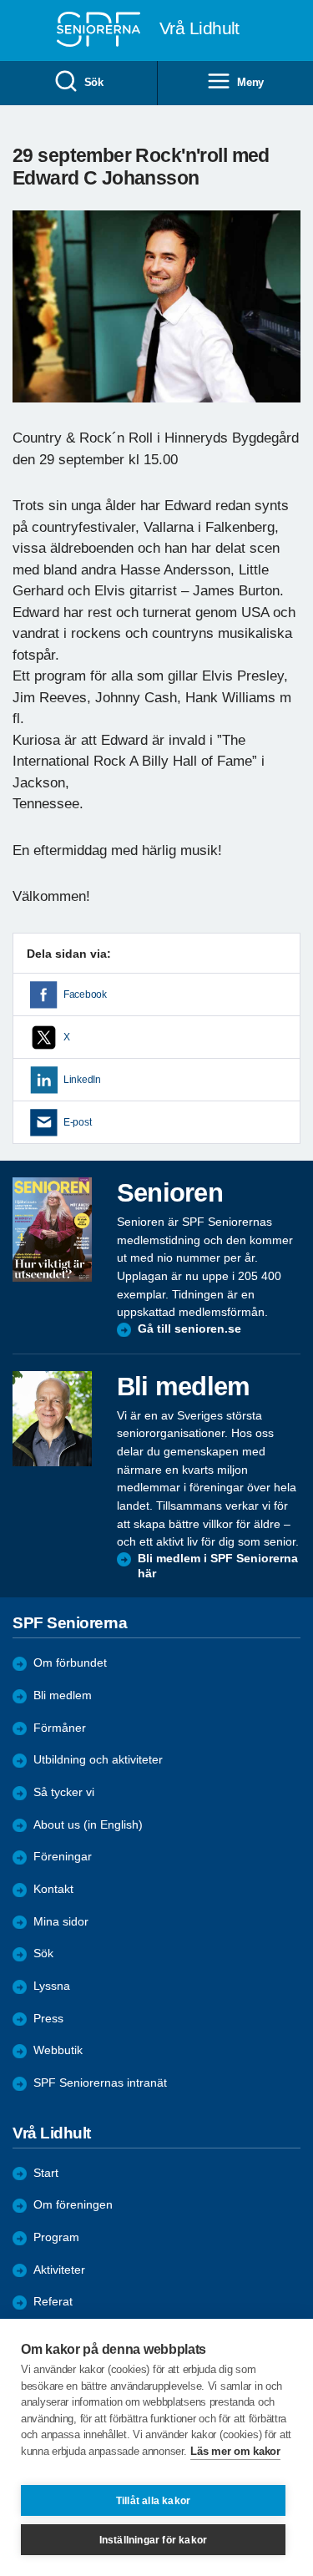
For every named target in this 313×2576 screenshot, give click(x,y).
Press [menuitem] (48, 2019)
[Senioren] (52, 1230)
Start (46, 2173)
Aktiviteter (59, 2270)
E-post (77, 1122)
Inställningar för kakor (154, 2540)
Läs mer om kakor (235, 2451)
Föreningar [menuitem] (63, 1857)
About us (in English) (88, 1825)
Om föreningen (73, 2205)
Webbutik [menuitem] (58, 2050)
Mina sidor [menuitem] (61, 1922)
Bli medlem (63, 1695)
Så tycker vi (64, 1792)
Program (56, 2237)
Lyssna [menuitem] (52, 1986)
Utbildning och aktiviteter (98, 1760)
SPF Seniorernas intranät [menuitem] (100, 2083)
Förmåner (60, 1728)
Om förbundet (70, 1663)
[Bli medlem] (52, 1419)
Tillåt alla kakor (153, 2501)
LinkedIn (82, 1080)
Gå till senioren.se (189, 1329)
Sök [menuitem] (94, 82)
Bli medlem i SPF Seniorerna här (218, 1566)
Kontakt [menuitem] (53, 1889)
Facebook (85, 994)
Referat (53, 2302)
